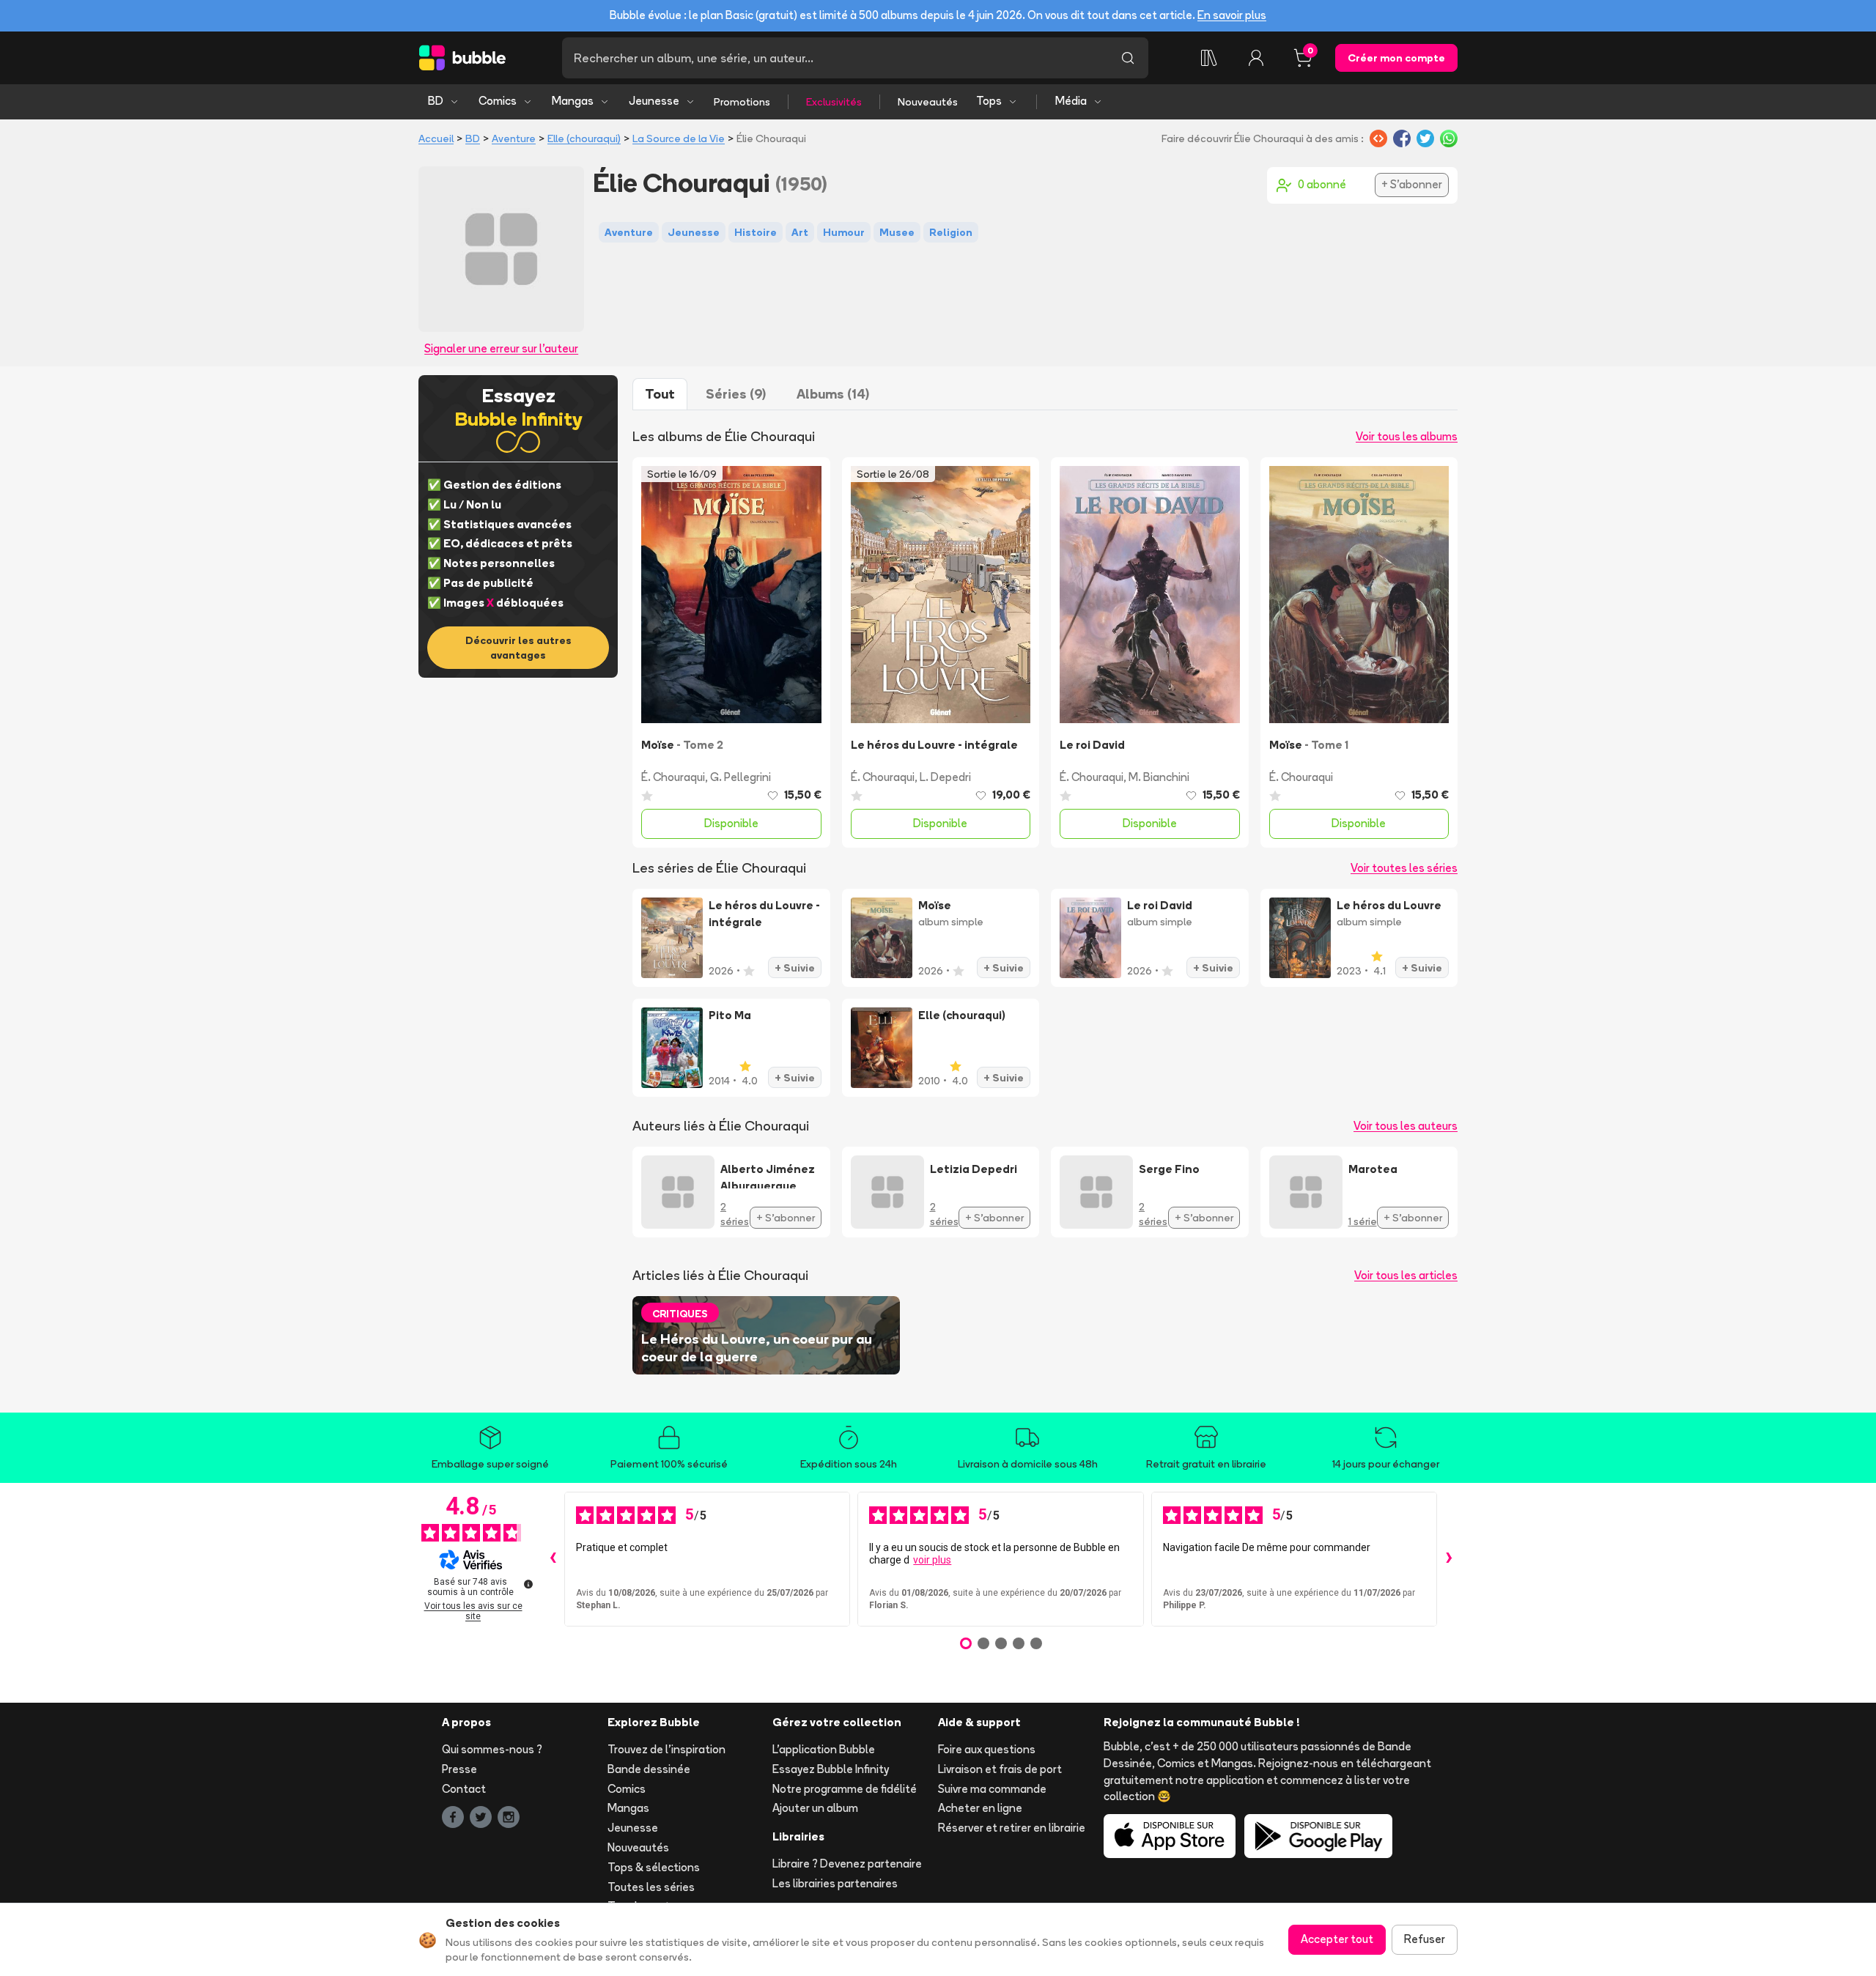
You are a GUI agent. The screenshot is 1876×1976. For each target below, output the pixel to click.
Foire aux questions (987, 1749)
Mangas (573, 101)
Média (1071, 101)
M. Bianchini (1159, 777)
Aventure (514, 138)
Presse (459, 1769)
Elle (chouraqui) (584, 138)
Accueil (436, 138)
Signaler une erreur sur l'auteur (501, 348)
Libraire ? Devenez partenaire (847, 1864)
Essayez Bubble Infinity (831, 1769)
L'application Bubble (824, 1749)
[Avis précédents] (553, 1559)
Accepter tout (1337, 1939)
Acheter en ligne (980, 1808)
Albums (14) (833, 394)
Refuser (1425, 1939)
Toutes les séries (651, 1887)
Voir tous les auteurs (1406, 1126)
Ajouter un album (815, 1808)
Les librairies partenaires (835, 1883)
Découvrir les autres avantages (518, 648)
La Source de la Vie (679, 138)
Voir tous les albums (1407, 436)
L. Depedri (945, 777)
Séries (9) (736, 394)
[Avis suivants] (1449, 1559)
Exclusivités (834, 102)
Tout (660, 394)
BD (436, 101)
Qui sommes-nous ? (492, 1749)
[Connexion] (1256, 58)
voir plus (932, 1560)
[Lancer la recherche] (1128, 58)
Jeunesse (654, 101)
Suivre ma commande (992, 1789)
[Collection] (1209, 58)
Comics (498, 101)
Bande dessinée (649, 1769)
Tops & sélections (654, 1867)
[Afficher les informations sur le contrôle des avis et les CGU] (528, 1584)
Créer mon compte (1396, 58)
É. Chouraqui (673, 777)
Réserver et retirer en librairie (1012, 1828)
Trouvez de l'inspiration (666, 1749)
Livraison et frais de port (1000, 1769)
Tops (989, 101)
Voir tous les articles (1406, 1275)
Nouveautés (928, 102)
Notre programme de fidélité (845, 1789)
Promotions (742, 102)
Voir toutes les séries (1404, 868)
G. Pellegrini (741, 777)
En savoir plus (1232, 15)
